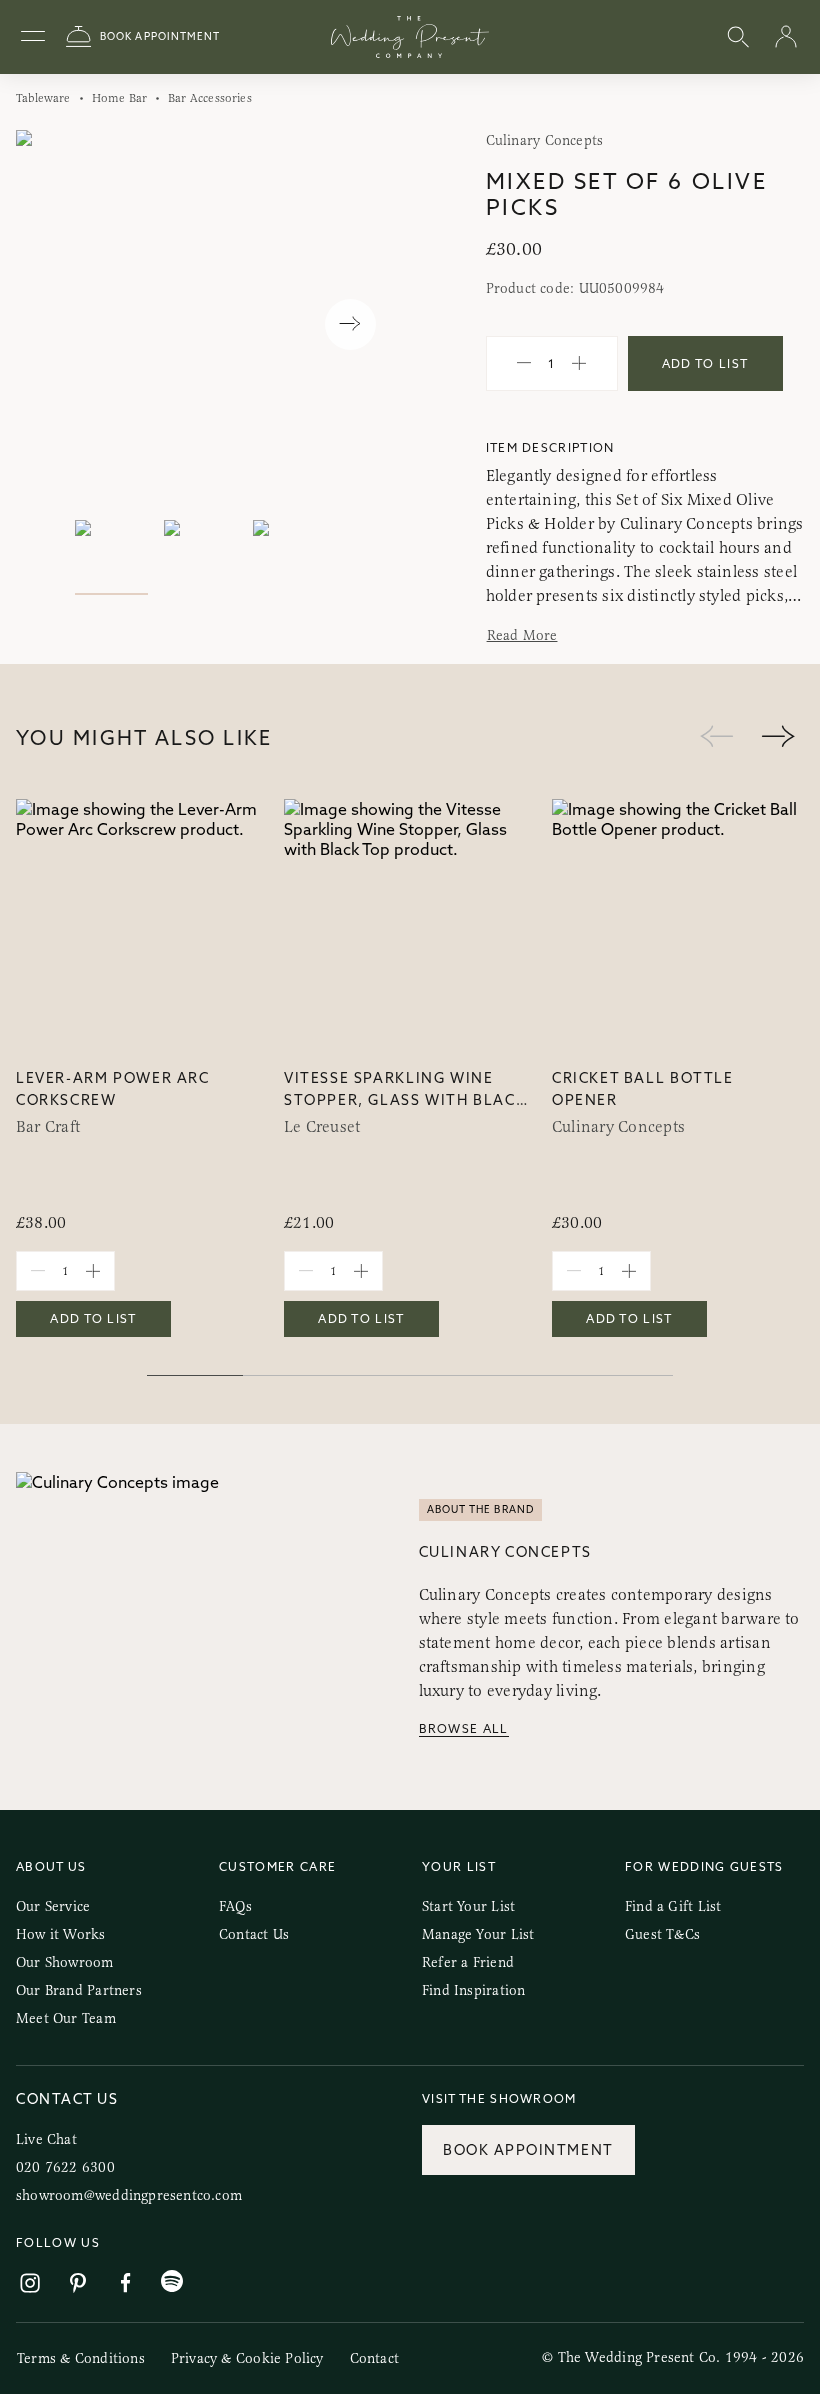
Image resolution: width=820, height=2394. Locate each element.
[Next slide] (350, 324)
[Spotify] (172, 2281)
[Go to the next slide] (778, 737)
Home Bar (119, 98)
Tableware (43, 98)
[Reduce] (524, 364)
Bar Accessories (210, 98)
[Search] (738, 37)
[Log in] (786, 37)
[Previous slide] (51, 324)
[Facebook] (126, 2283)
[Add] (579, 364)
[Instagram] (30, 2283)
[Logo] (410, 37)
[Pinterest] (78, 2283)
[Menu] (33, 37)
